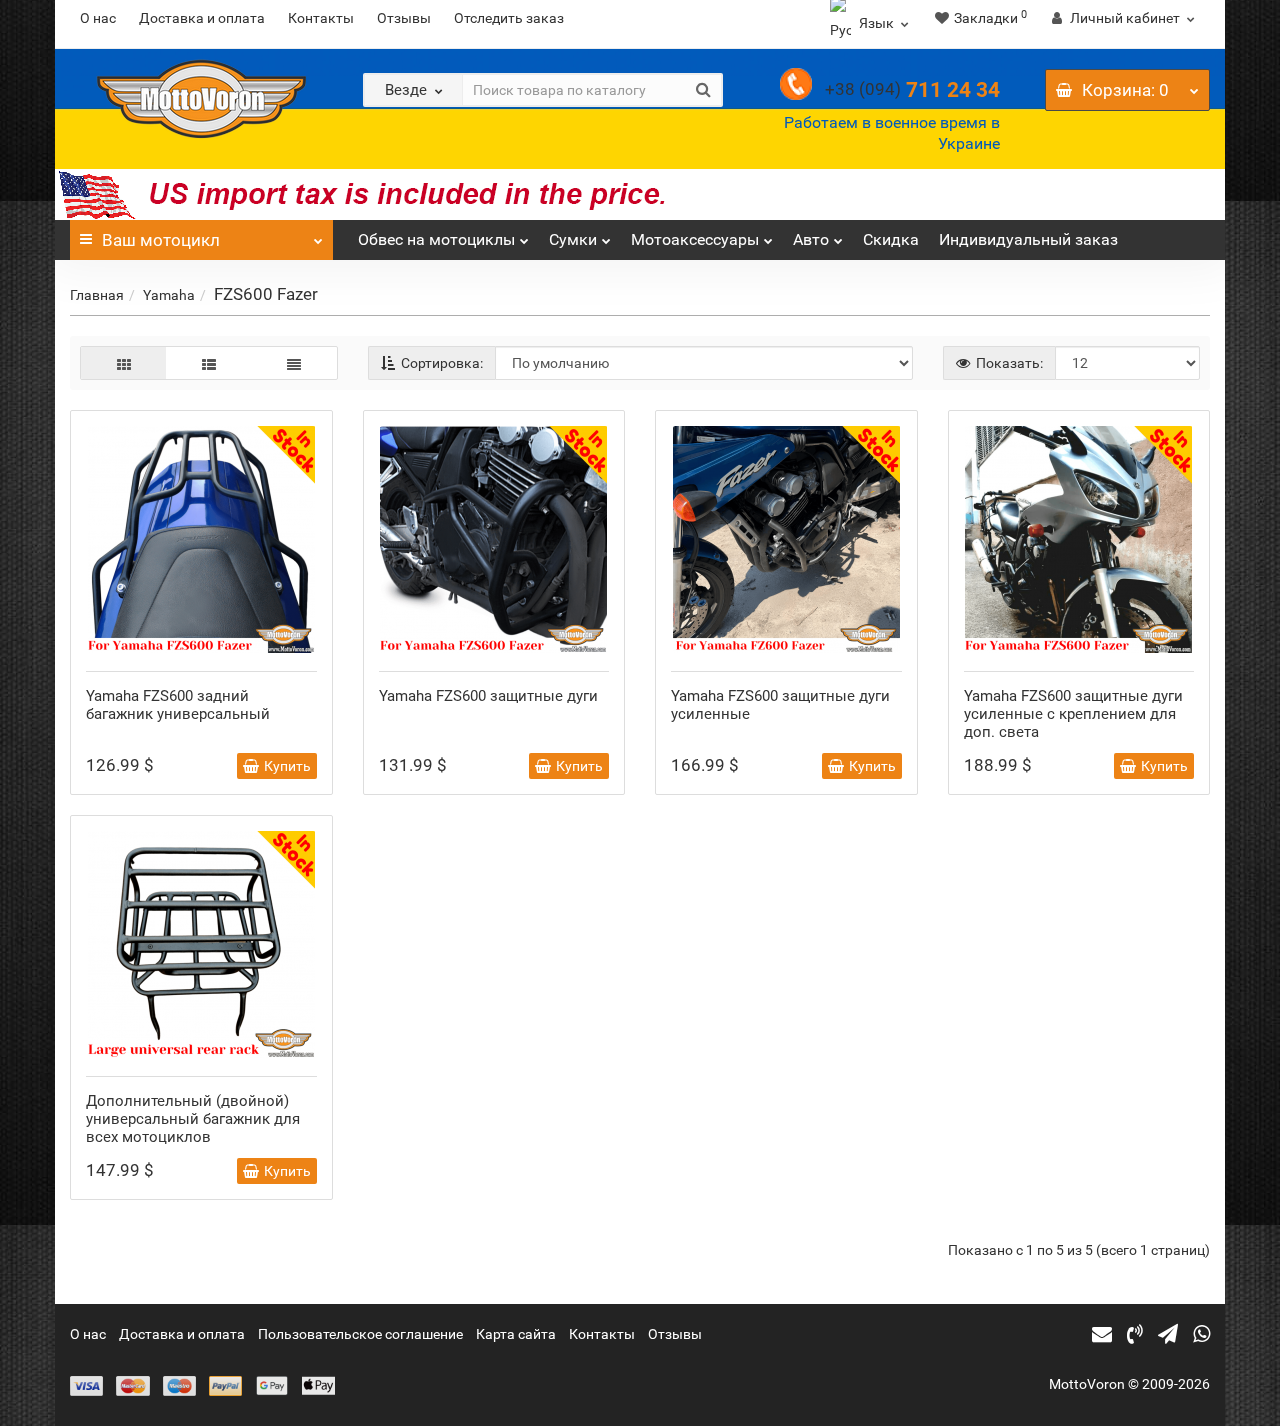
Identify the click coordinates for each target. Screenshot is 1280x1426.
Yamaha (169, 295)
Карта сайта (516, 1334)
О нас (98, 18)
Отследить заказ (509, 18)
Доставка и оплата (202, 18)
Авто (811, 239)
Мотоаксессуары (695, 239)
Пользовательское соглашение (360, 1334)
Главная (97, 295)
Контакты (321, 18)
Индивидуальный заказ (1028, 239)
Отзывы (404, 18)
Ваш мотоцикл (161, 240)
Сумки (573, 239)
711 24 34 (912, 90)
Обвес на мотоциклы (436, 239)
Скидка (891, 239)
